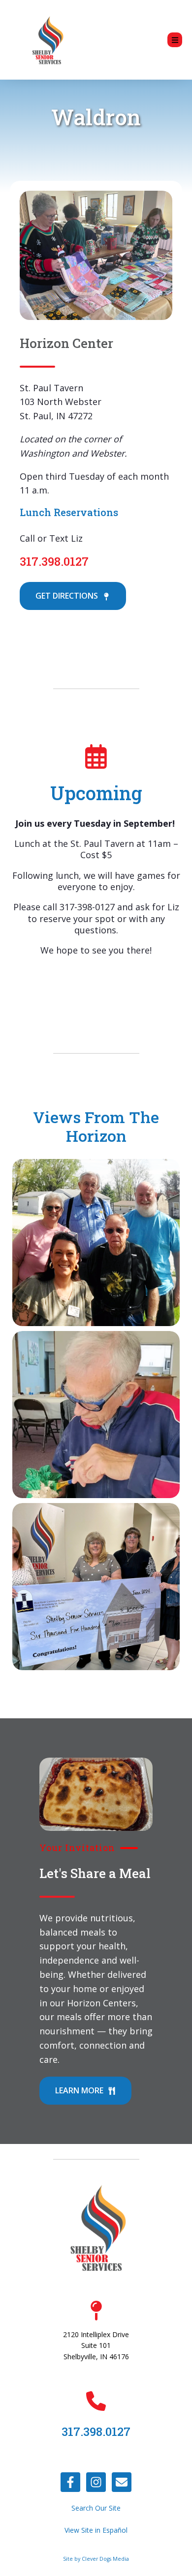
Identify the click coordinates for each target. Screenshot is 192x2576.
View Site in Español (96, 2530)
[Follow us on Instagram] (96, 2482)
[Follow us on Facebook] (70, 2482)
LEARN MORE (80, 2090)
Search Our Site (96, 2508)
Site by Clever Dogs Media (96, 2559)
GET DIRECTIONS (68, 596)
